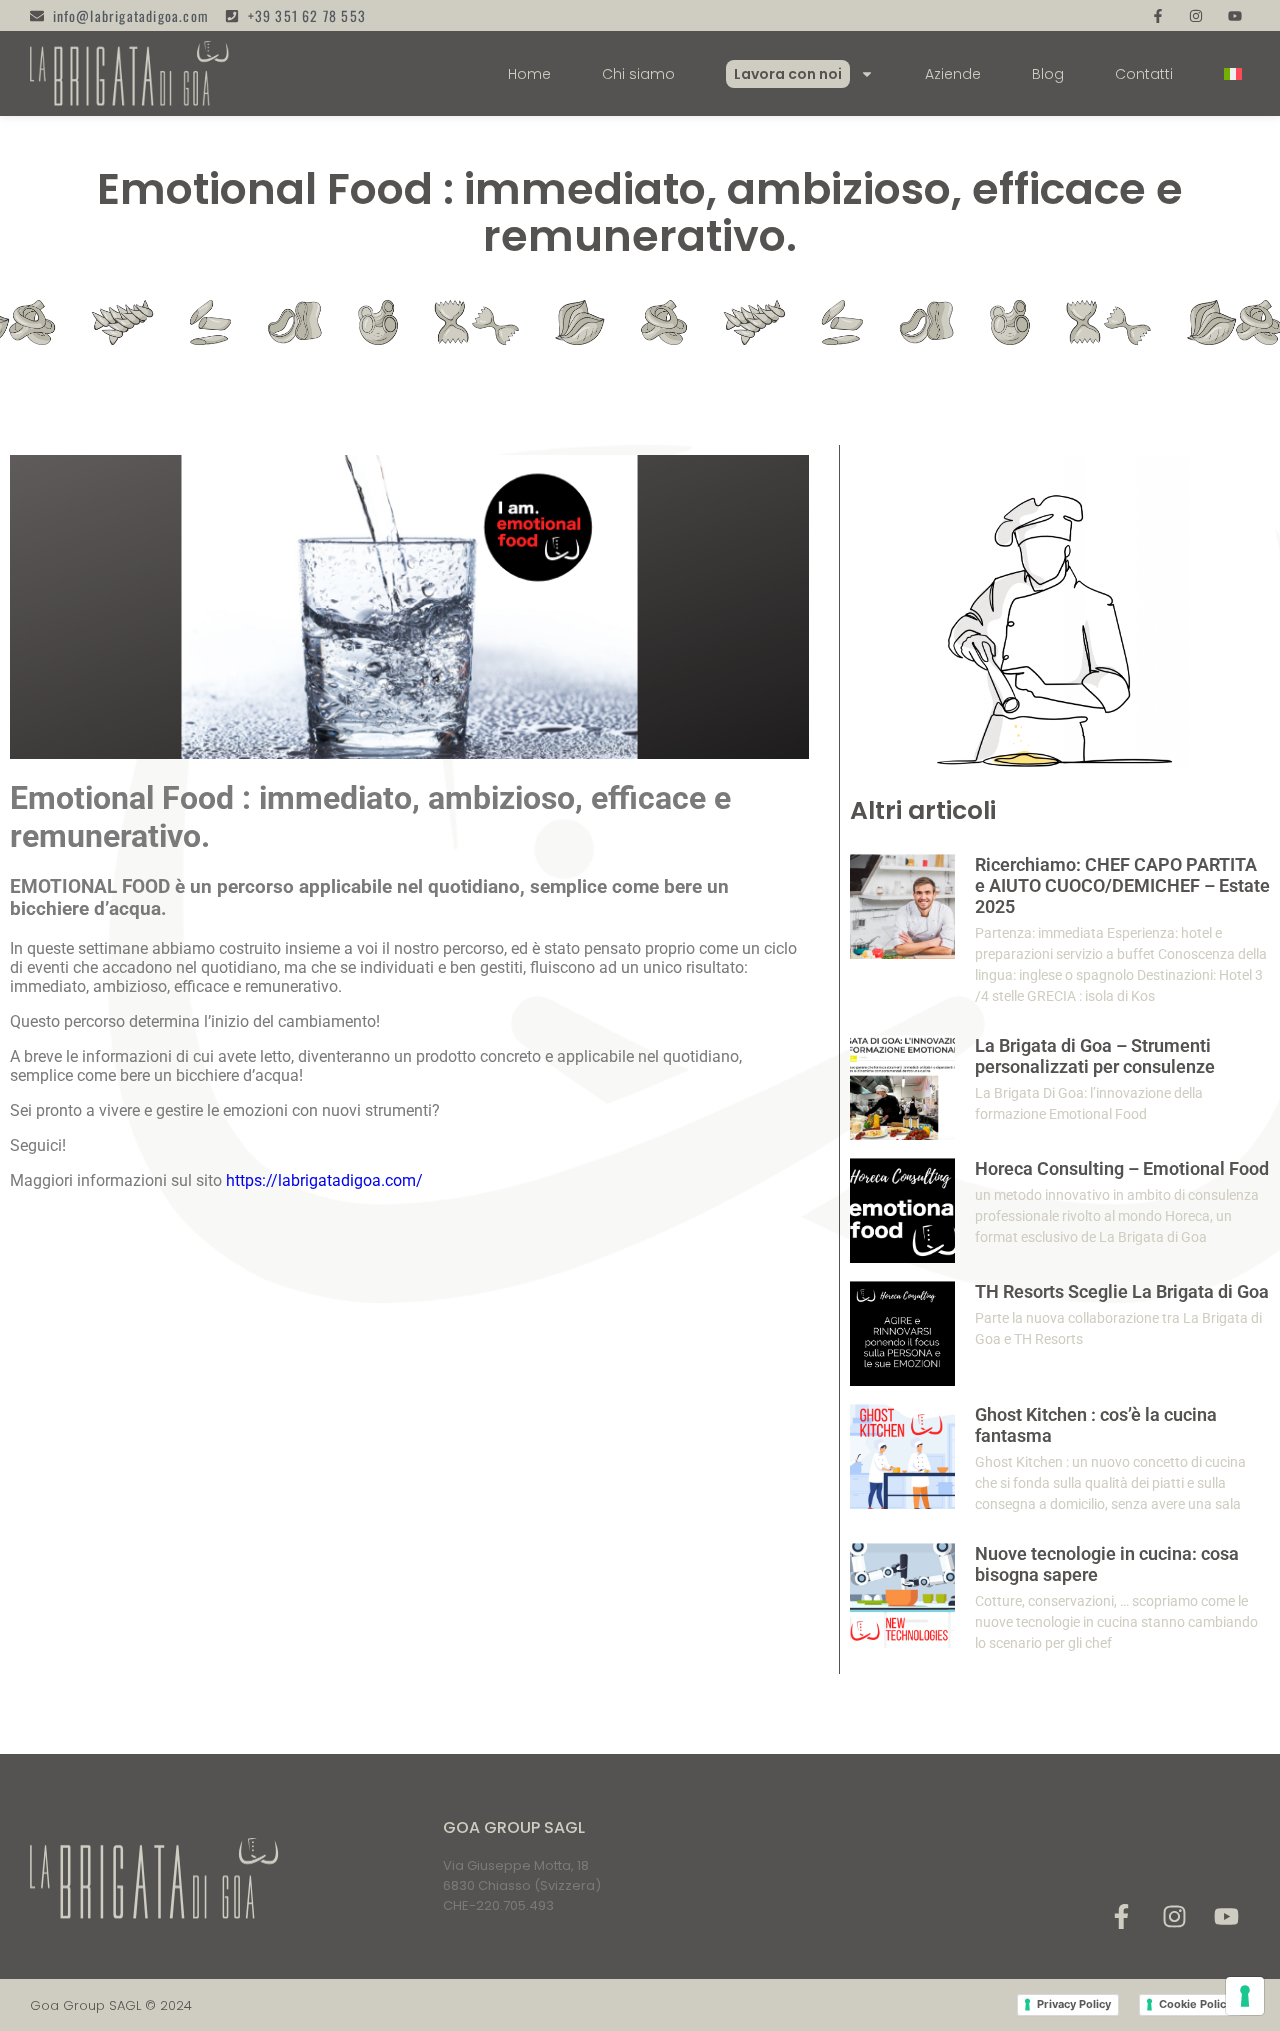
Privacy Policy (1074, 2004)
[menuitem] (1233, 74)
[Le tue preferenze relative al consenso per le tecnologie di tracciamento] (1245, 1996)
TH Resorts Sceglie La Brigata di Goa (1122, 1291)
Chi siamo (638, 74)
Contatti (1144, 74)
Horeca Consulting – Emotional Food (1122, 1168)
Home (529, 74)
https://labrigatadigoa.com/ (324, 1180)
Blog (1048, 74)
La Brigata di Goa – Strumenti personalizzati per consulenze (1095, 1056)
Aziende (953, 74)
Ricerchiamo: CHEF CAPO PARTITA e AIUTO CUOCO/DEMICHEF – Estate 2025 (1122, 885)
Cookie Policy (1195, 2004)
